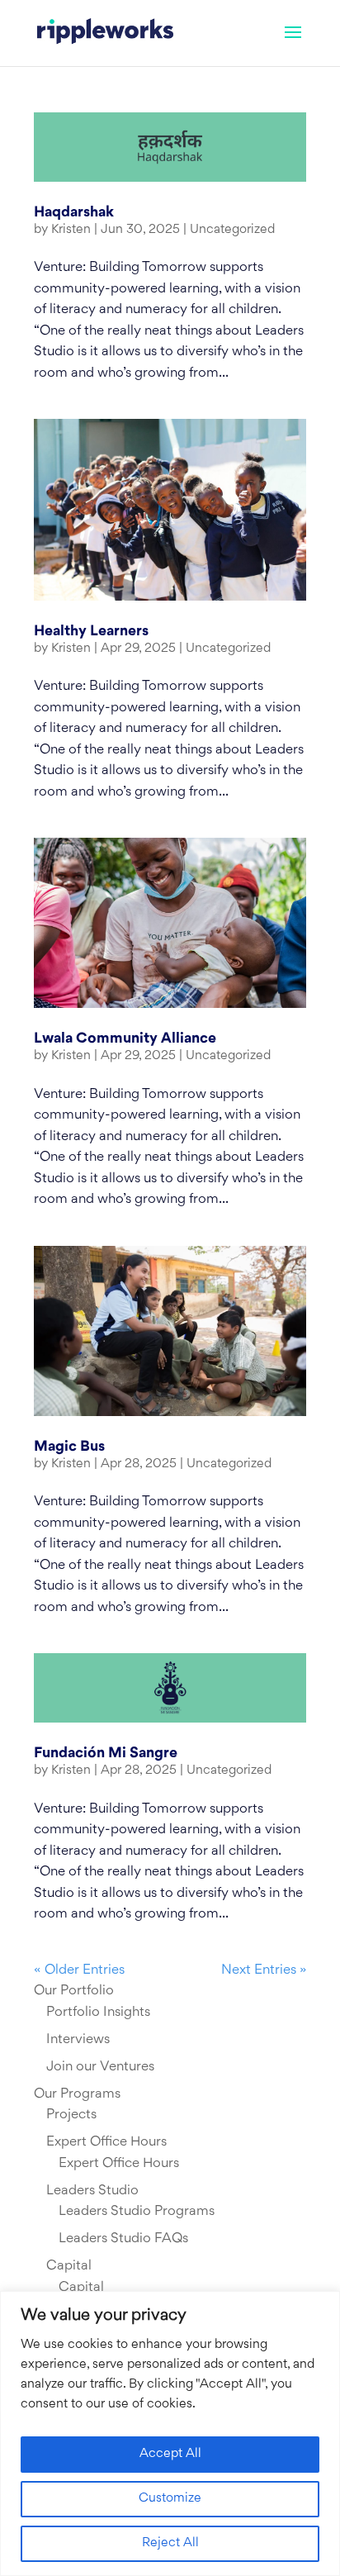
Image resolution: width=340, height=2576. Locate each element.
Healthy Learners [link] (91, 632)
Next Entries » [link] (264, 1970)
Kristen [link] (71, 230)
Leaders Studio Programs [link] (137, 2212)
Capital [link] (69, 2266)
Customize (170, 2499)
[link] (105, 33)
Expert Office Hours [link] (106, 2142)
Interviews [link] (78, 2040)
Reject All (170, 2543)
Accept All (170, 2454)
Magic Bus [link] (69, 1447)
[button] (293, 43)
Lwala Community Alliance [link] (125, 1039)
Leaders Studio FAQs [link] (123, 2239)
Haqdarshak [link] (74, 213)
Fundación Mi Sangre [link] (106, 1754)
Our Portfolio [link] (74, 1991)
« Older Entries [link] (79, 1970)
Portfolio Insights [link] (98, 2013)
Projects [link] (71, 2115)
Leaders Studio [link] (92, 2191)
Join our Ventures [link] (100, 2067)
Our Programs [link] (77, 2094)
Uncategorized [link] (232, 230)
